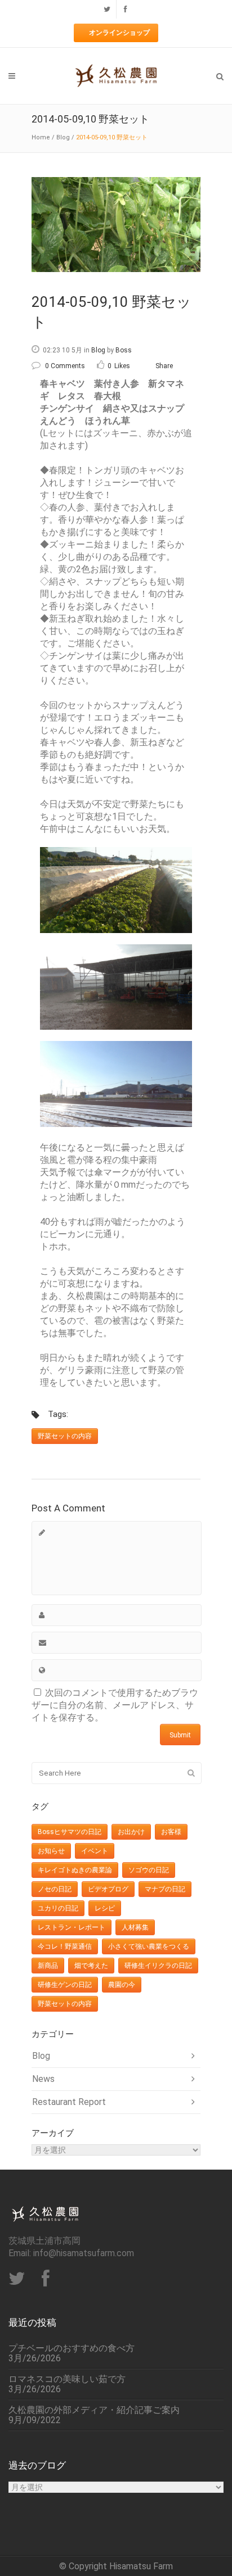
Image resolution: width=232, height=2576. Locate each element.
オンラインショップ (119, 33)
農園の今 (122, 1985)
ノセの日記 (55, 1889)
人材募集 (135, 1927)
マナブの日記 (165, 1889)
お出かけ (131, 1832)
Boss (124, 350)
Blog (63, 137)
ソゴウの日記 (149, 1870)
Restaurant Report (69, 2102)
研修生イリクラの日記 (158, 1966)
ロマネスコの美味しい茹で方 (67, 2379)
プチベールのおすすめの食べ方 (72, 2348)
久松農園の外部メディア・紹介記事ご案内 (94, 2410)
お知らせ (51, 1851)
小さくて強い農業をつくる (149, 1946)
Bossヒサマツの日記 (70, 1832)
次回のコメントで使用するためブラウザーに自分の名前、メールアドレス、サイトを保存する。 (115, 1705)
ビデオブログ (108, 1889)
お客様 (171, 1832)
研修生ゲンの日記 (65, 1985)
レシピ (105, 1908)
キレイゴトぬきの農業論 (75, 1870)
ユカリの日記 (58, 1908)
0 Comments (65, 366)
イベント (95, 1851)
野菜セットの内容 (65, 1436)
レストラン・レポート (72, 1927)
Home (41, 137)
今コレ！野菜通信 (65, 1946)
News (43, 2079)
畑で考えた (91, 1966)
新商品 (48, 1966)
